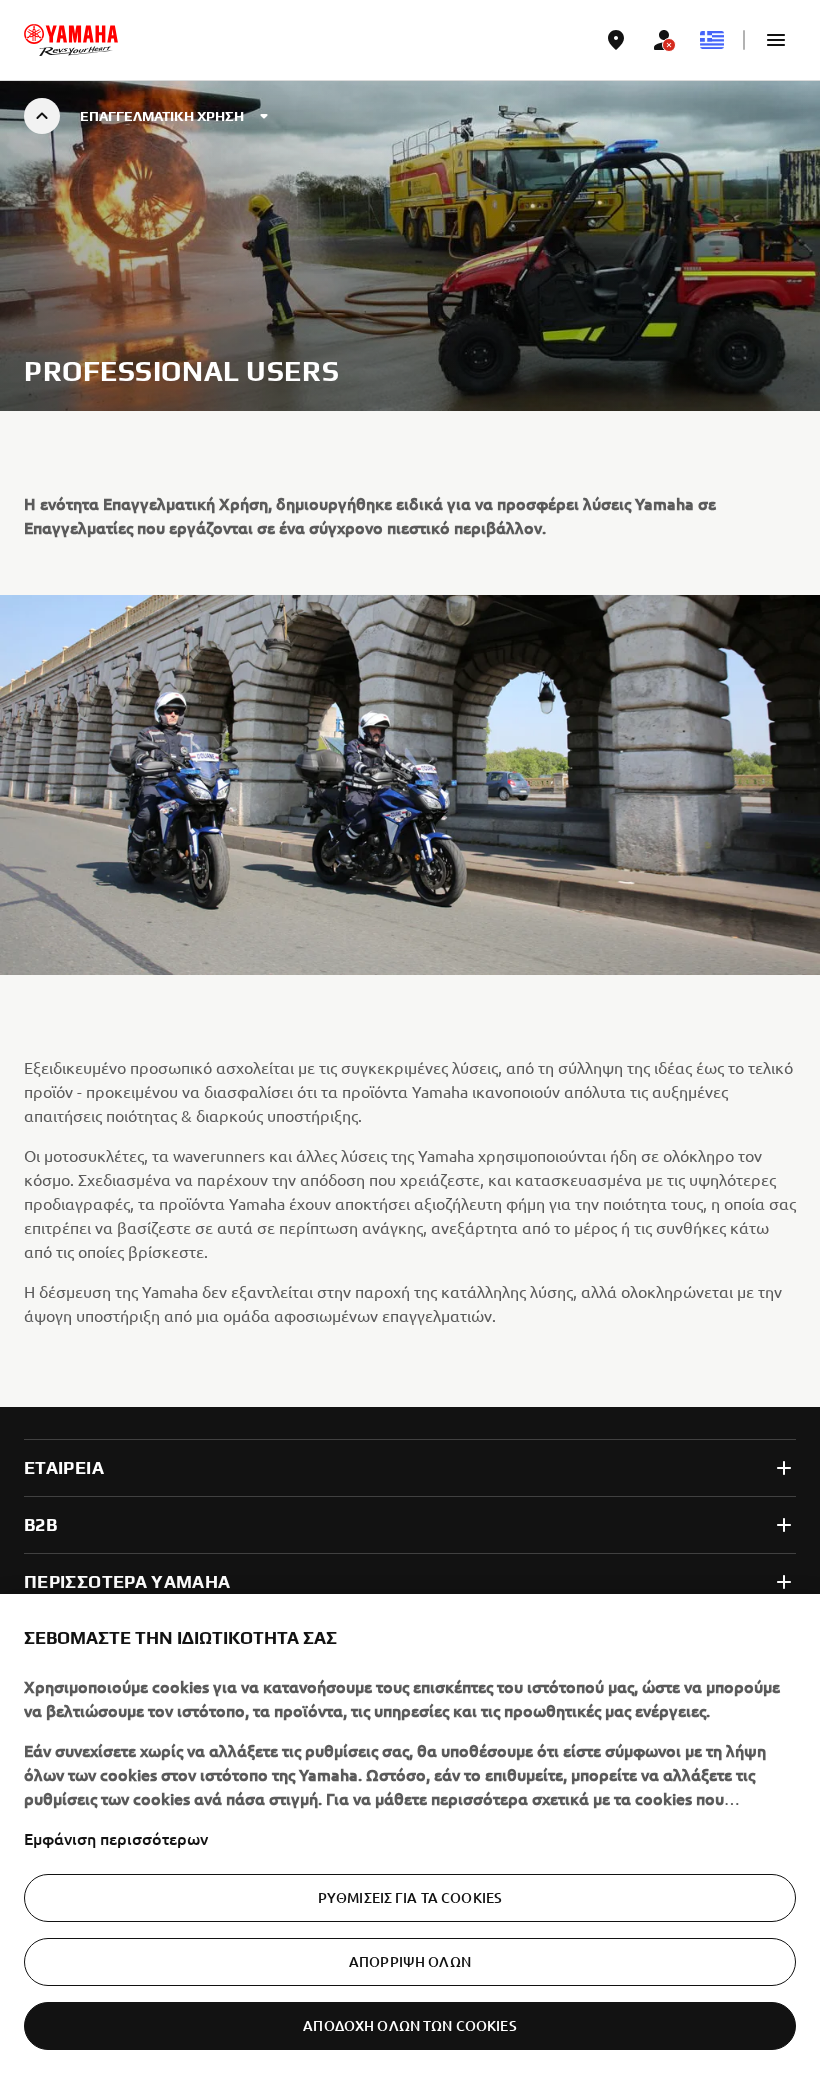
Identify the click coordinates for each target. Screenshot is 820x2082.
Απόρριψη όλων (410, 1961)
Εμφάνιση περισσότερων (116, 1838)
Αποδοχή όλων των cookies (409, 2025)
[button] (776, 40)
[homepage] (71, 40)
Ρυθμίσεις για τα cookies (410, 1897)
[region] (410, 1838)
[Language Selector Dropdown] (712, 40)
